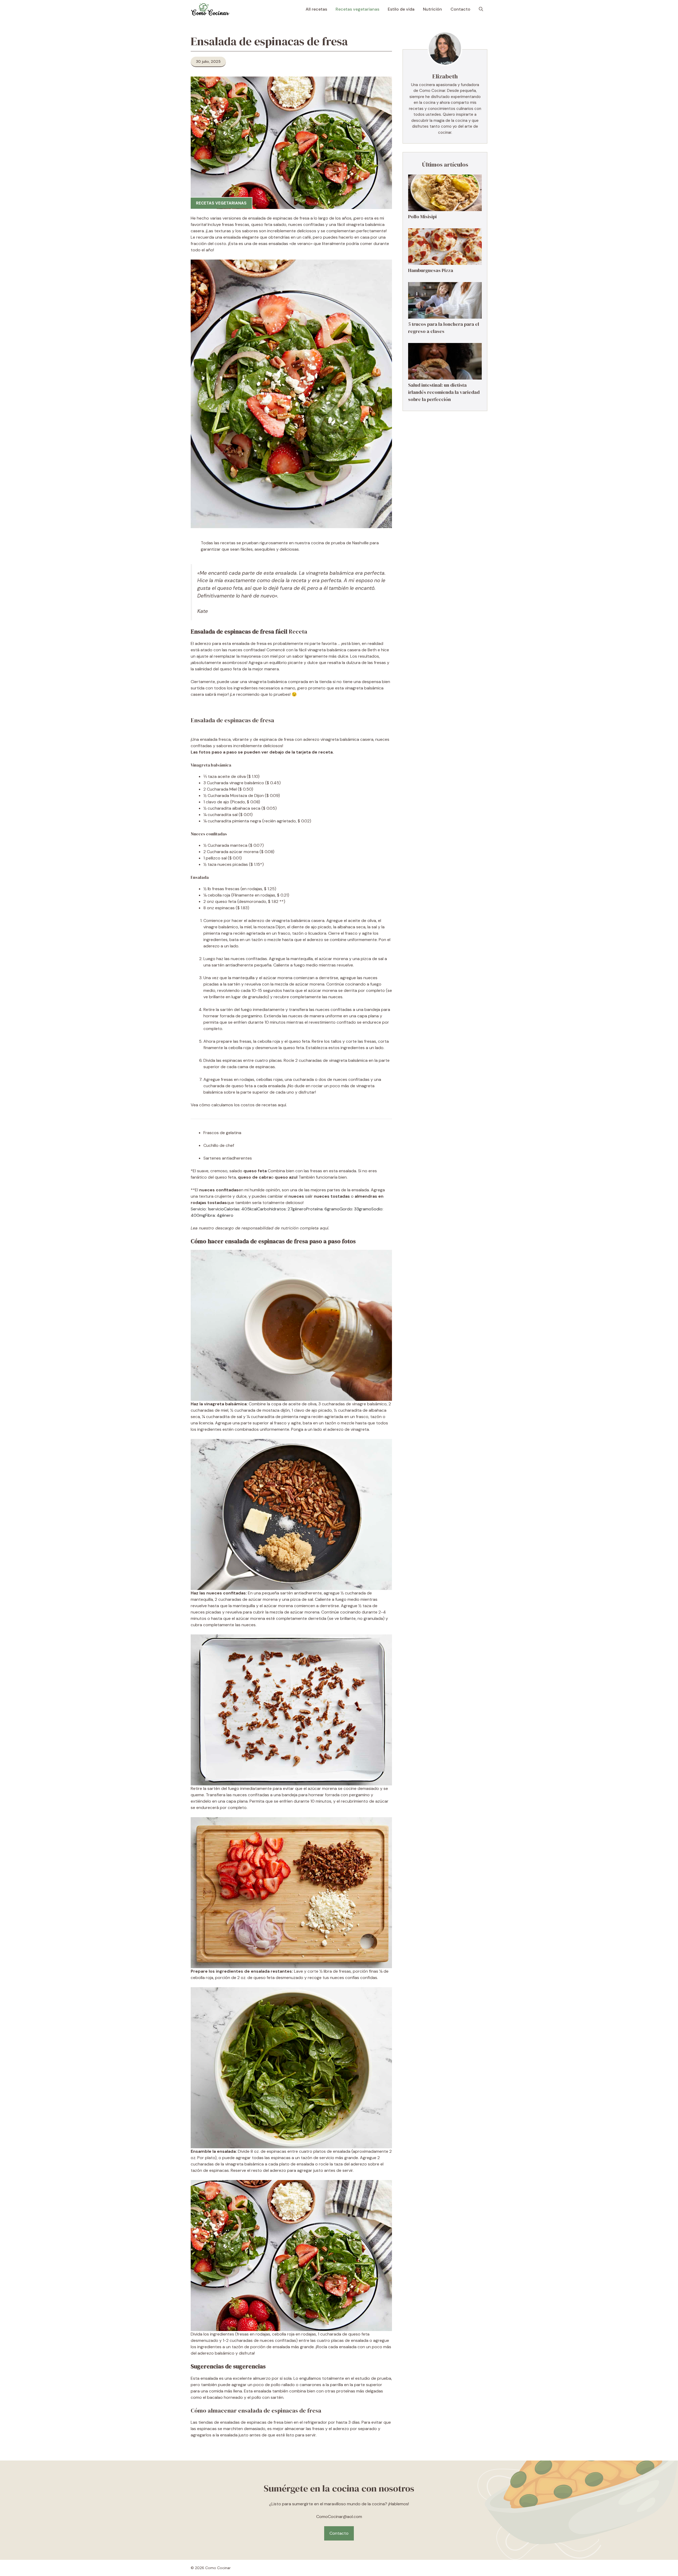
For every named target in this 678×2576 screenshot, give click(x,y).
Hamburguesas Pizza (431, 271)
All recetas (316, 9)
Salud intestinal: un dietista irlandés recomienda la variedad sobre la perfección (444, 392)
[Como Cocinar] (210, 9)
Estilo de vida (401, 9)
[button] (481, 9)
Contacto (460, 9)
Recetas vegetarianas (357, 9)
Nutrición (432, 9)
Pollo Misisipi (422, 217)
